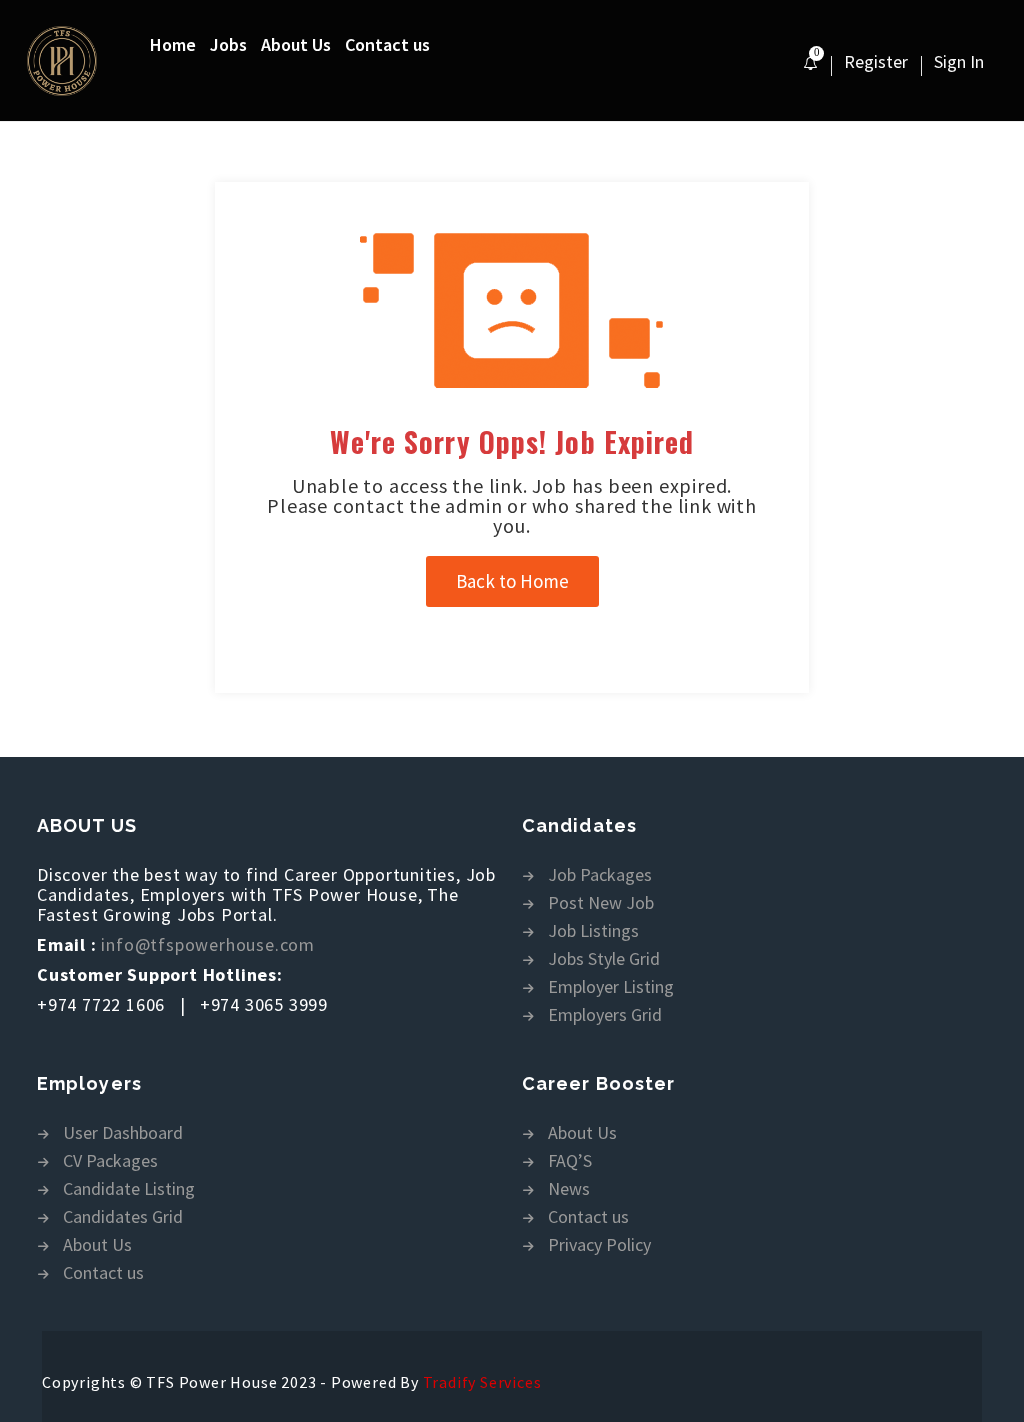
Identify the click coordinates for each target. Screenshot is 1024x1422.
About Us (296, 44)
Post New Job (601, 903)
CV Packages (110, 1161)
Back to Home (512, 581)
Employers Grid (605, 1015)
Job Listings (593, 931)
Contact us (387, 44)
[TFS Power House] (87, 61)
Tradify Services (482, 1382)
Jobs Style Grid (604, 959)
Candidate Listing (129, 1189)
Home (173, 44)
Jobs (228, 44)
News (569, 1189)
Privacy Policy (599, 1245)
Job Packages (600, 875)
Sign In (959, 61)
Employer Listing (611, 987)
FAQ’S (570, 1161)
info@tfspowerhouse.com (208, 944)
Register (876, 61)
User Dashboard (123, 1133)
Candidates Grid (123, 1217)
